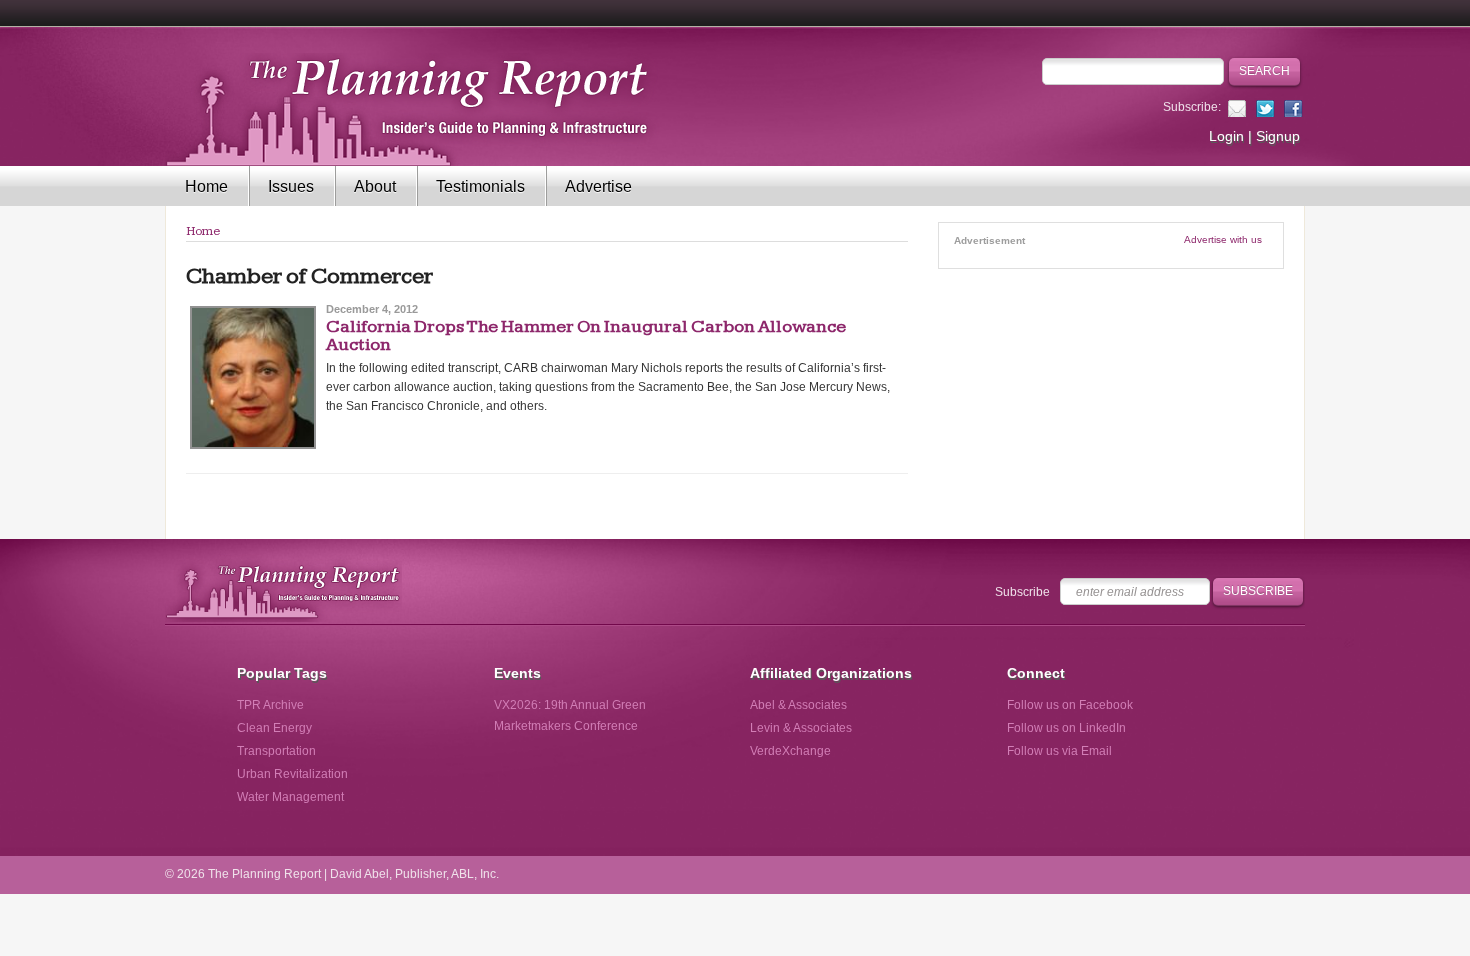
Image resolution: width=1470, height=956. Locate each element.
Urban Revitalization (292, 774)
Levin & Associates (801, 728)
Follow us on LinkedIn (1066, 728)
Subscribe (1022, 592)
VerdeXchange (790, 751)
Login (1226, 136)
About (375, 186)
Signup (1278, 136)
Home (206, 186)
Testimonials (480, 186)
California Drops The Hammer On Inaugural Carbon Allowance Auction (586, 335)
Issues (291, 186)
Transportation (276, 751)
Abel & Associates (798, 705)
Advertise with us (1223, 239)
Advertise (598, 186)
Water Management (290, 797)
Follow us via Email (1059, 751)
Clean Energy (274, 728)
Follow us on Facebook (1070, 705)
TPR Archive (270, 705)
